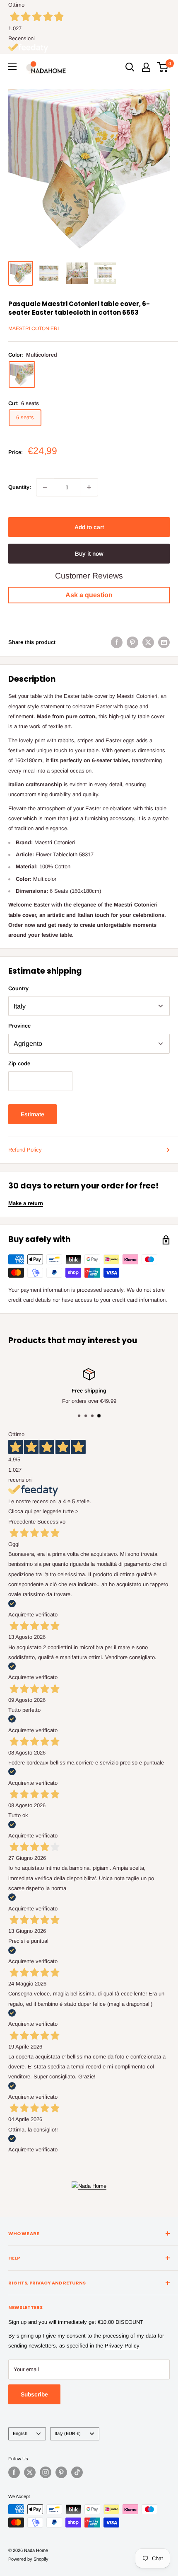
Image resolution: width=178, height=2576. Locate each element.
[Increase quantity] (89, 487)
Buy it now (89, 554)
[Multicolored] (22, 374)
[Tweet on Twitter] (148, 642)
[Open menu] (12, 67)
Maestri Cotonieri (34, 328)
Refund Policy (25, 1150)
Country (18, 988)
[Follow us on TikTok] (77, 2472)
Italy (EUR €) (68, 2433)
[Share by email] (164, 642)
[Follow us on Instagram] (46, 2472)
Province (19, 1026)
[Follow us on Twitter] (30, 2472)
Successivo (51, 1522)
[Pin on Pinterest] (132, 642)
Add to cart (89, 527)
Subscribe (34, 2394)
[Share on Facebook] (117, 642)
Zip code (19, 1063)
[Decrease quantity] (45, 487)
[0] (163, 67)
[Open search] (130, 67)
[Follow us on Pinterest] (61, 2472)
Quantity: (20, 487)
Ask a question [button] (89, 595)
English (20, 2433)
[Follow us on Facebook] (14, 2472)
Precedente (22, 1522)
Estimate (32, 1114)
